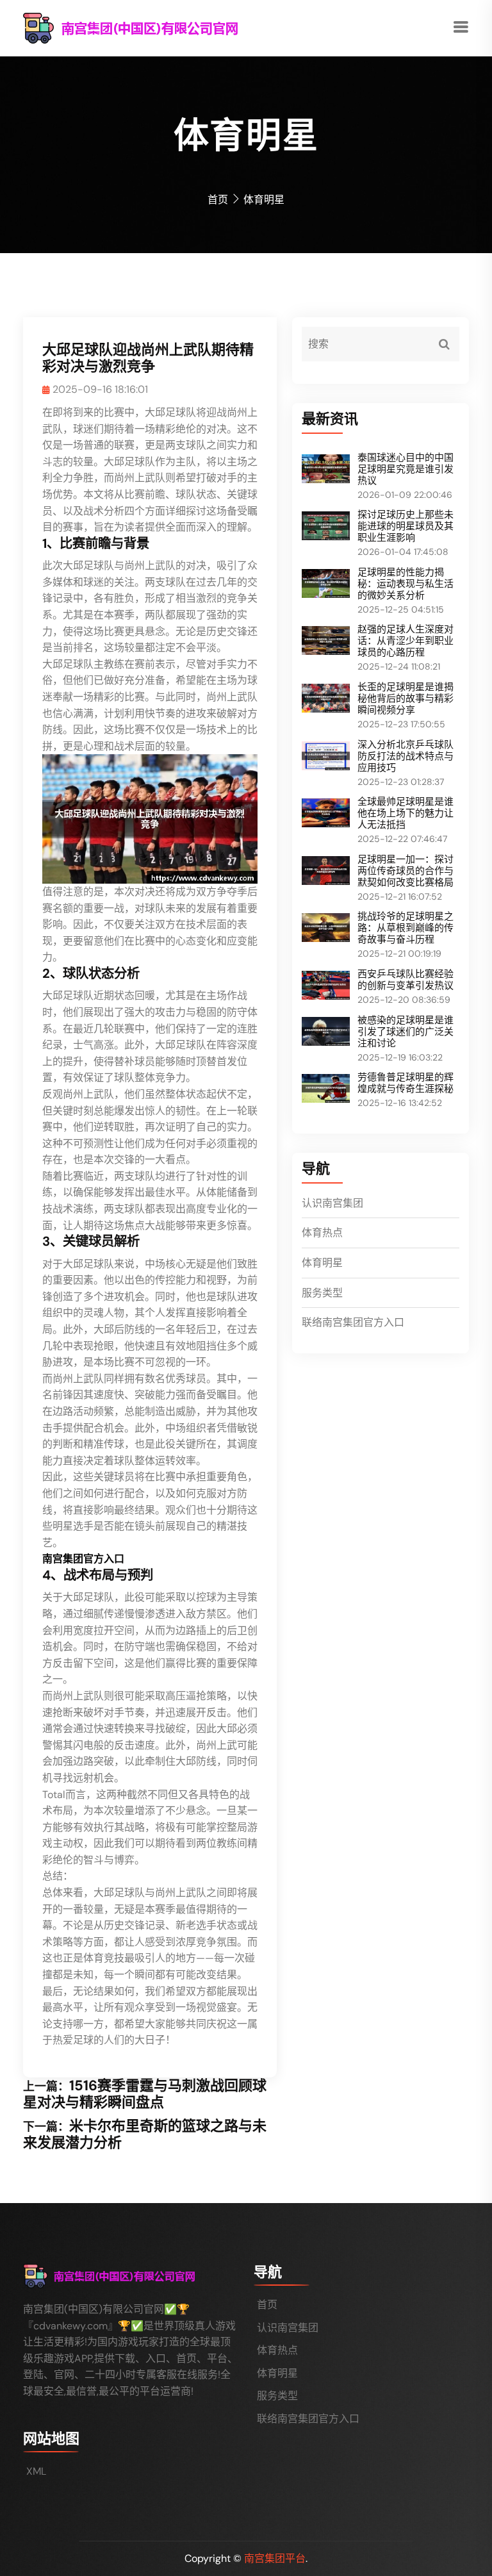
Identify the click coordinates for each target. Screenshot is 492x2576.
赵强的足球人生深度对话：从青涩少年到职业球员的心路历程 (406, 641)
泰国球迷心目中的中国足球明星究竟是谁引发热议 (406, 469)
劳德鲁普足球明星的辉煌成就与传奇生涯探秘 (406, 1083)
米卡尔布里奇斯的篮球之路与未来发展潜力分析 (145, 2134)
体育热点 (322, 1233)
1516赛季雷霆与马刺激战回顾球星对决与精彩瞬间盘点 (145, 2094)
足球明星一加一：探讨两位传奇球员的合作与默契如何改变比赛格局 (406, 871)
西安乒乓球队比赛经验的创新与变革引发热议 (406, 980)
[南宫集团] (158, 27)
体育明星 (322, 1263)
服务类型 (322, 1293)
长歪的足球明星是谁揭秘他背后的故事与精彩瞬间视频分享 (406, 698)
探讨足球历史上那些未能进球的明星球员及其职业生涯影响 (406, 526)
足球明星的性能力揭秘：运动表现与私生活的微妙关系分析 (406, 584)
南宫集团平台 (275, 2558)
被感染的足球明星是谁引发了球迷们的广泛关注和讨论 (406, 1032)
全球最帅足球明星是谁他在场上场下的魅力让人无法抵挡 (406, 813)
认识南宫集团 (332, 1203)
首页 (218, 200)
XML (36, 2471)
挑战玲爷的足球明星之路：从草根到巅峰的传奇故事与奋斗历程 (406, 928)
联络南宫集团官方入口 (353, 1322)
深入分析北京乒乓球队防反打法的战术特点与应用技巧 (406, 756)
